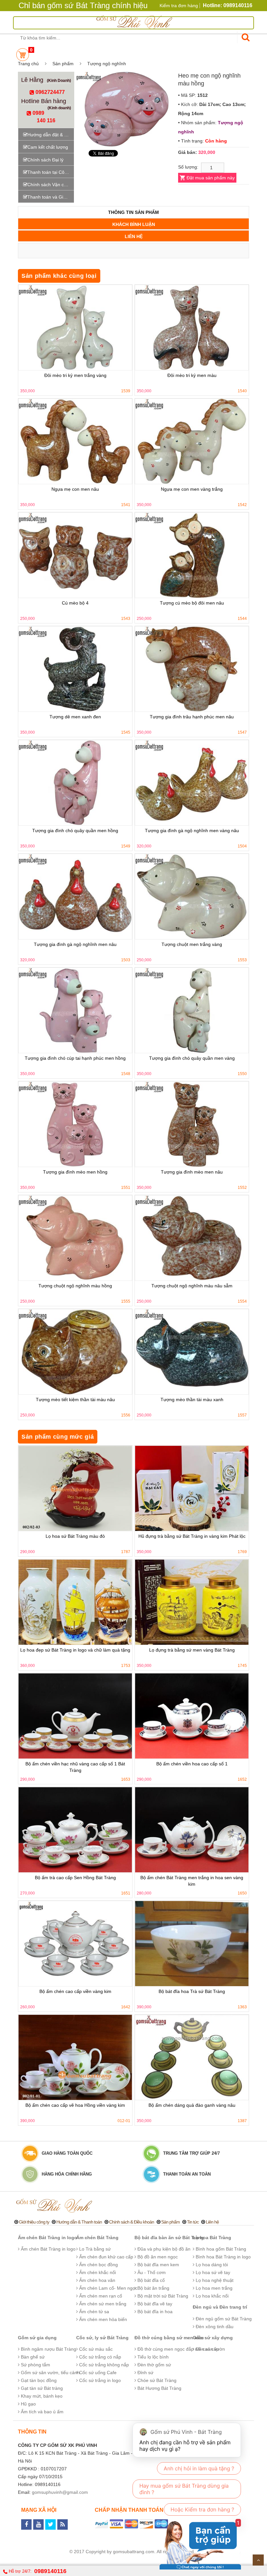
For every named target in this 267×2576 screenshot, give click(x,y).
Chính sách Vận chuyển (51, 185)
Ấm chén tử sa (93, 2312)
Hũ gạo (28, 2404)
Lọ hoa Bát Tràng (212, 2238)
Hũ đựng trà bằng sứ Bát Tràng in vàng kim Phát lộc (192, 1536)
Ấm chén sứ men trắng (102, 2304)
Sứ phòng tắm (35, 2365)
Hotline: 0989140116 (228, 5)
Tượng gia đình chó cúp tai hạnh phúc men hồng (75, 1058)
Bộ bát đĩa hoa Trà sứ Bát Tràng (192, 1991)
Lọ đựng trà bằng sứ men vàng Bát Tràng (192, 1650)
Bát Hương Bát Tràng (159, 2388)
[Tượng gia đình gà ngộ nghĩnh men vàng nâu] (192, 783)
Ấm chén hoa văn (97, 2280)
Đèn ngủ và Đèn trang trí (220, 2307)
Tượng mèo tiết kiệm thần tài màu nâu (75, 1400)
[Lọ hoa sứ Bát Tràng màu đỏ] (75, 1488)
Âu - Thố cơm (151, 2272)
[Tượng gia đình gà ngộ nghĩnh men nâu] (75, 897)
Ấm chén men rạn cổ (100, 2296)
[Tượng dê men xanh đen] (75, 669)
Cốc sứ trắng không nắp (103, 2365)
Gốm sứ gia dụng (37, 2338)
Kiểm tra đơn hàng (179, 6)
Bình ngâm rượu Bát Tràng (48, 2349)
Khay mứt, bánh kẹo (41, 2396)
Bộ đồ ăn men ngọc (157, 2257)
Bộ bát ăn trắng (153, 2288)
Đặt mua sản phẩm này (211, 178)
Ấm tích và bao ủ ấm (42, 2412)
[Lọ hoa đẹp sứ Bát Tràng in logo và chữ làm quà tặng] (75, 1602)
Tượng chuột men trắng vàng (192, 944)
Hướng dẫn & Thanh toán (79, 2222)
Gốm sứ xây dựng (213, 2338)
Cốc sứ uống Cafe (97, 2373)
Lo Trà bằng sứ (94, 2249)
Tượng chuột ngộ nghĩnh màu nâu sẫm (192, 1286)
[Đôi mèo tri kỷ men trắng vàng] (75, 328)
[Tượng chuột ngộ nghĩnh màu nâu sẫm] (192, 1238)
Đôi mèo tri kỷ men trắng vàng (75, 375)
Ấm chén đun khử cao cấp (105, 2257)
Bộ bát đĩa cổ (150, 2280)
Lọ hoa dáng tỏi (211, 2265)
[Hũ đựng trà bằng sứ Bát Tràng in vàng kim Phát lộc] (192, 1488)
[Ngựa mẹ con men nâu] (75, 441)
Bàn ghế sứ (32, 2357)
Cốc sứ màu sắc (95, 2349)
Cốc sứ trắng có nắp (99, 2357)
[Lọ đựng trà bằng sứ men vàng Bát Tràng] (192, 1602)
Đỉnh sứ (145, 2373)
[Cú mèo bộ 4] (75, 555)
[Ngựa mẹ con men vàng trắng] (192, 441)
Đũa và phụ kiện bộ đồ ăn (163, 2249)
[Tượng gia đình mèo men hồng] (75, 1124)
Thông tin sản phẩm (133, 212)
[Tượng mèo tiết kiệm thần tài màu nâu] (75, 1352)
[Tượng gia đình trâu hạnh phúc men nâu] (192, 669)
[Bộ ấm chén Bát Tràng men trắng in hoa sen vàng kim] (192, 1830)
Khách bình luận (134, 224)
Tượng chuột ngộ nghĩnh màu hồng (75, 1286)
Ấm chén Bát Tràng (97, 2238)
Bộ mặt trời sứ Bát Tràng (162, 2296)
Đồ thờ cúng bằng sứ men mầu (169, 2338)
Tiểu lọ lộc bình (152, 2357)
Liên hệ (134, 236)
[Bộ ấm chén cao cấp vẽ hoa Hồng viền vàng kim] (75, 2057)
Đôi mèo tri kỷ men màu (192, 375)
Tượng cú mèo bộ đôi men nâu (192, 603)
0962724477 (49, 92)
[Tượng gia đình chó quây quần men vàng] (192, 1010)
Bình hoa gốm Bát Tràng (220, 2249)
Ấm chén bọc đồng (98, 2265)
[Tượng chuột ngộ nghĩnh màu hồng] (75, 1238)
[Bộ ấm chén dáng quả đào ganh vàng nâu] (192, 2057)
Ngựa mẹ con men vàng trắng (192, 489)
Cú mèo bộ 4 (75, 603)
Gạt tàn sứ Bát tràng (41, 2388)
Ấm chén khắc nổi (97, 2272)
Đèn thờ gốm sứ (154, 2365)
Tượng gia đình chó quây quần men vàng (192, 1058)
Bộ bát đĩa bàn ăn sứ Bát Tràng (169, 2238)
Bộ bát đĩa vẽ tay (154, 2304)
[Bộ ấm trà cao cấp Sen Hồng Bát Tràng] (75, 1830)
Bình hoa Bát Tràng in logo (223, 2257)
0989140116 (50, 2571)
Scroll (258, 2560)
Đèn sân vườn (210, 2349)
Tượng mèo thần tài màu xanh (192, 1400)
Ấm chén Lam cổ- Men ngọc (108, 2288)
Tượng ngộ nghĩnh (107, 64)
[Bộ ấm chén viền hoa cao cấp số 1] (192, 1716)
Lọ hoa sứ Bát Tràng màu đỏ (75, 1536)
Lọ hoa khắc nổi (211, 2296)
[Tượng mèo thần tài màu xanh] (192, 1352)
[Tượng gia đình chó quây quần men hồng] (75, 783)
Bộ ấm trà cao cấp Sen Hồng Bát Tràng (75, 1878)
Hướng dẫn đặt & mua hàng (51, 135)
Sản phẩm (63, 64)
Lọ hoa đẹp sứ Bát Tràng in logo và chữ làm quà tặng (75, 1650)
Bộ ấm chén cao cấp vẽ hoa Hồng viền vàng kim (75, 2105)
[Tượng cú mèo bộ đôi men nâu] (192, 555)
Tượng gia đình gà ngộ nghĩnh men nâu (75, 944)
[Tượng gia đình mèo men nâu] (192, 1124)
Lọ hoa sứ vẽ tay (212, 2272)
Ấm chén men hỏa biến (102, 2319)
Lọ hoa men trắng (213, 2288)
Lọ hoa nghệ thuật (214, 2280)
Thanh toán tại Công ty (51, 172)
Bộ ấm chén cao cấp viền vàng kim (75, 1991)
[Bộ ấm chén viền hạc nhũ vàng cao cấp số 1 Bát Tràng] (75, 1716)
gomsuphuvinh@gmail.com (60, 2492)
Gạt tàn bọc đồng (38, 2380)
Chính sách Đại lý (45, 160)
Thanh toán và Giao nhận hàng (51, 197)
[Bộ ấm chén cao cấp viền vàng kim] (75, 1944)
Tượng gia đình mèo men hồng (75, 1172)
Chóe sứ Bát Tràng (156, 2380)
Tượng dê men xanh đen (75, 717)
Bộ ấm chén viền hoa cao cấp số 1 (192, 1764)
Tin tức (193, 2222)
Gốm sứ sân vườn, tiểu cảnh (50, 2373)
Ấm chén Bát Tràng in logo (48, 2238)
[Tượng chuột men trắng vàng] (192, 897)
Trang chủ (28, 64)
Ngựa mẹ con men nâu (75, 489)
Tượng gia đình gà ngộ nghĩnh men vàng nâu (192, 831)
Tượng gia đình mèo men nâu (192, 1172)
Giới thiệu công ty (34, 2222)
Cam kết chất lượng (48, 147)
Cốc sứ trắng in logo (99, 2380)
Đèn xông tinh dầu (214, 2327)
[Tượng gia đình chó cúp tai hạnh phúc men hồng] (75, 1010)
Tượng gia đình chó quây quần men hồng (75, 831)
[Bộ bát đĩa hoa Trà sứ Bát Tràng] (192, 1944)
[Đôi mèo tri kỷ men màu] (192, 328)
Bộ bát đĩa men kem (158, 2265)
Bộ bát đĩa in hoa (154, 2312)
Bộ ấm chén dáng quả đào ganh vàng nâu (192, 2105)
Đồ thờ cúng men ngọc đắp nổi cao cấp (177, 2349)
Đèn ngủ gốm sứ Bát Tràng (223, 2319)
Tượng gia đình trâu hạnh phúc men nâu (192, 717)
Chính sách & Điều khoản (132, 2222)
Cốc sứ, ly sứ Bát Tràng (102, 2338)
